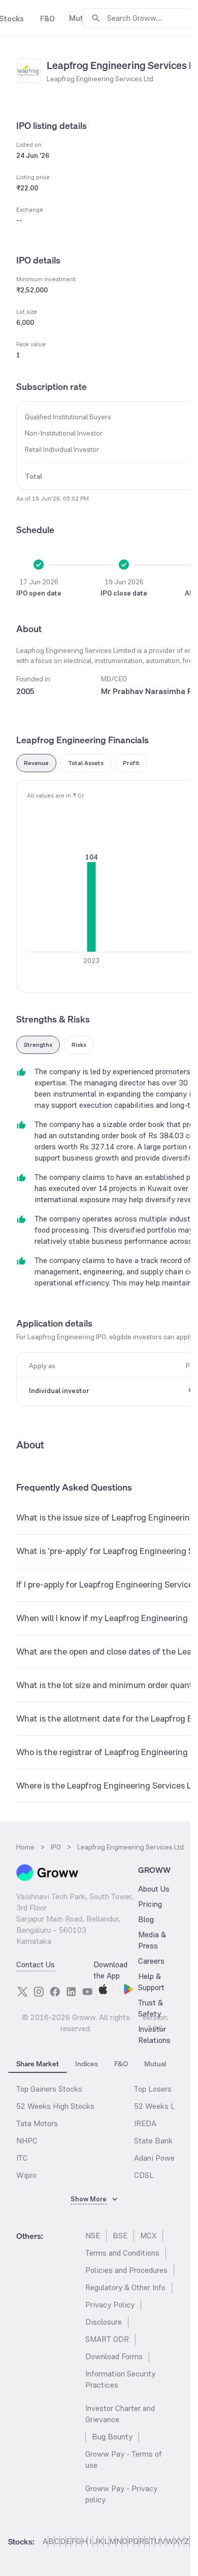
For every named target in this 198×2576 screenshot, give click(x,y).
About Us (154, 1889)
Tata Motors (37, 2123)
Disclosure (104, 2322)
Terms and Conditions (122, 2253)
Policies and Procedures (126, 2270)
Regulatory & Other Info (125, 2287)
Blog (146, 1919)
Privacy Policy (110, 2305)
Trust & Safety (151, 2008)
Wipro (26, 2175)
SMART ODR (107, 2339)
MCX (148, 2236)
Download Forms (114, 2356)
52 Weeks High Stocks (55, 2106)
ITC (22, 2158)
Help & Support (151, 1982)
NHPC (27, 2141)
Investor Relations (154, 2035)
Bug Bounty (112, 2437)
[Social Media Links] (22, 1992)
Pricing (150, 1904)
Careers (151, 1961)
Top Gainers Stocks (49, 2089)
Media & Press (152, 1940)
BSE (120, 2236)
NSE (93, 2236)
